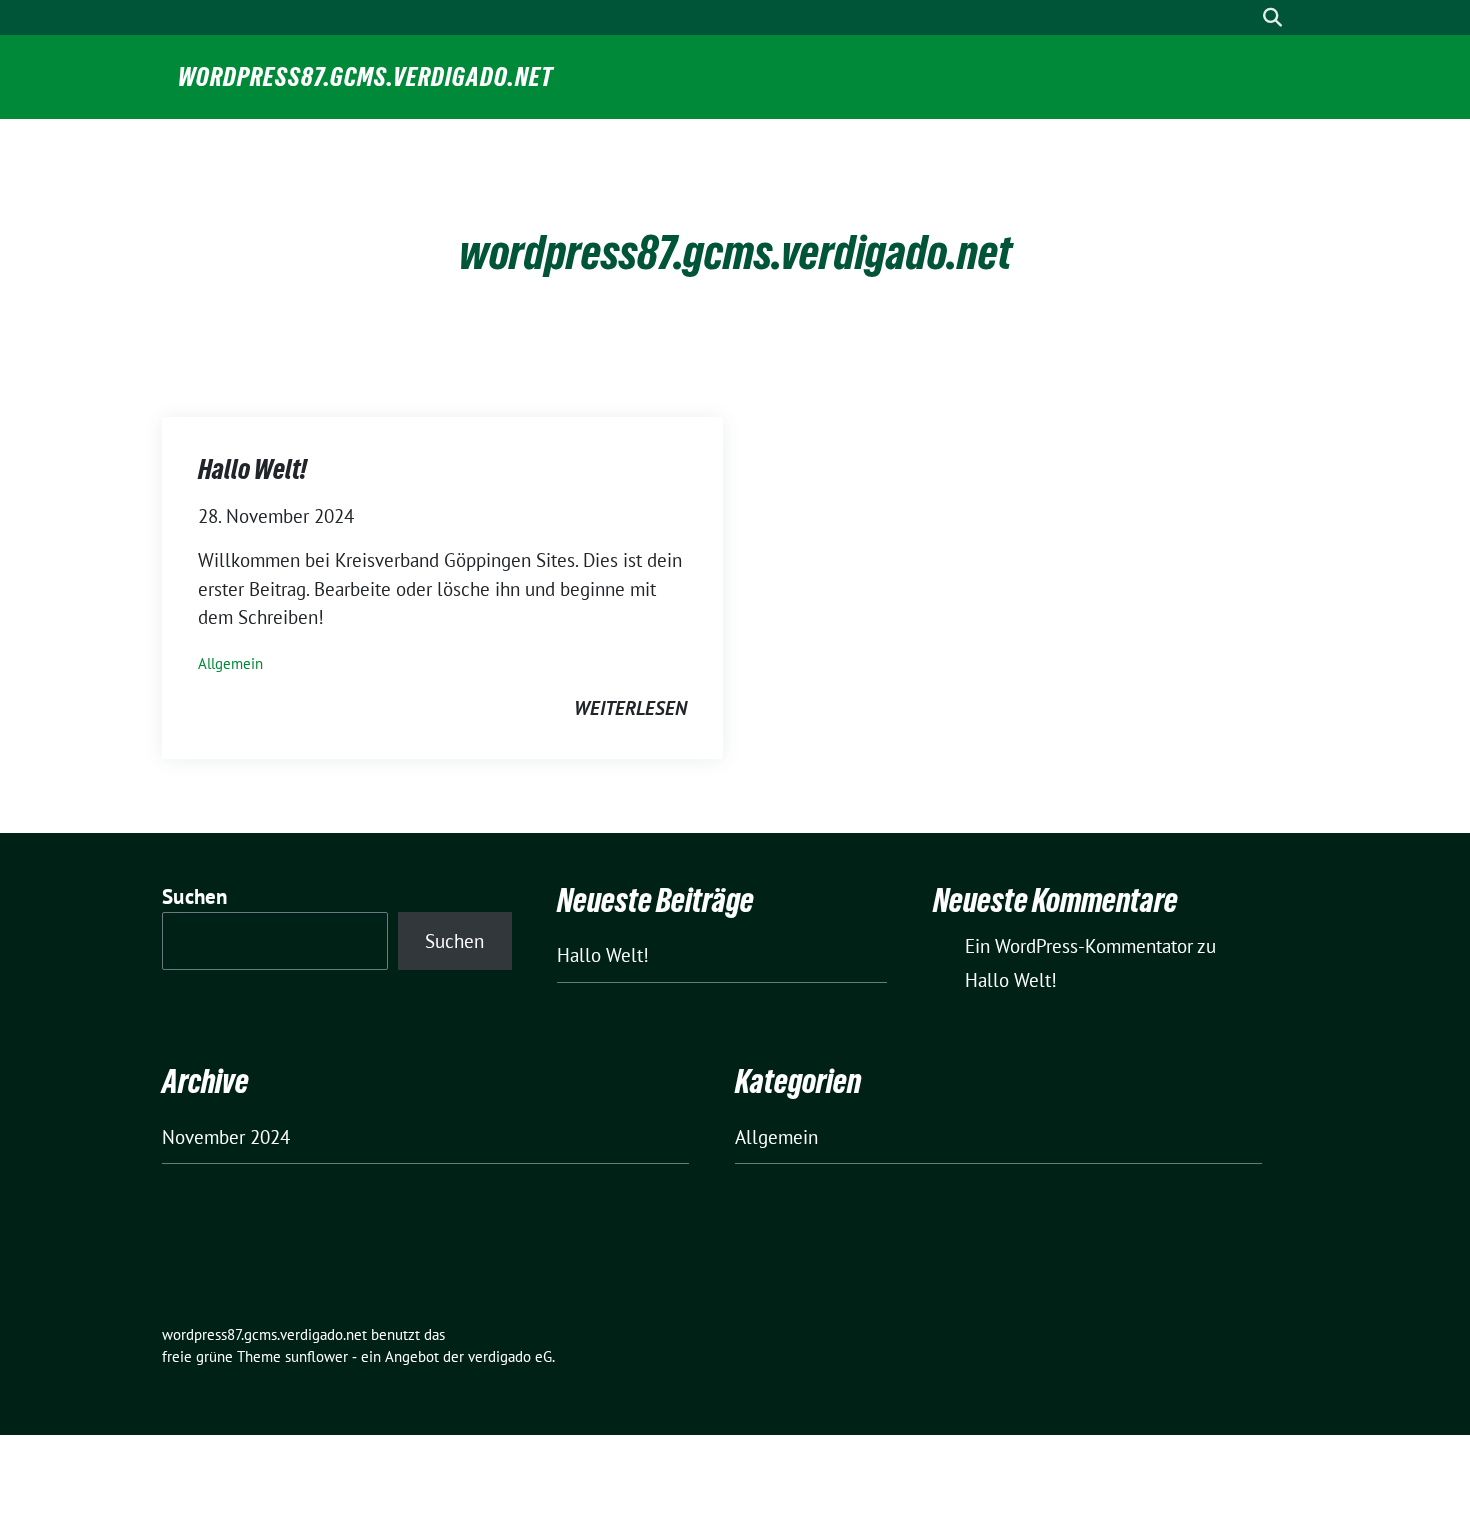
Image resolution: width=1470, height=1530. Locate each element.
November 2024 (226, 1137)
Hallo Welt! (252, 469)
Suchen (195, 896)
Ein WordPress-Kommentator (1079, 946)
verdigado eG (510, 1356)
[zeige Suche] (1272, 17)
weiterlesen (630, 708)
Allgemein (230, 663)
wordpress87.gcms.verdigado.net (365, 77)
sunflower (316, 1356)
